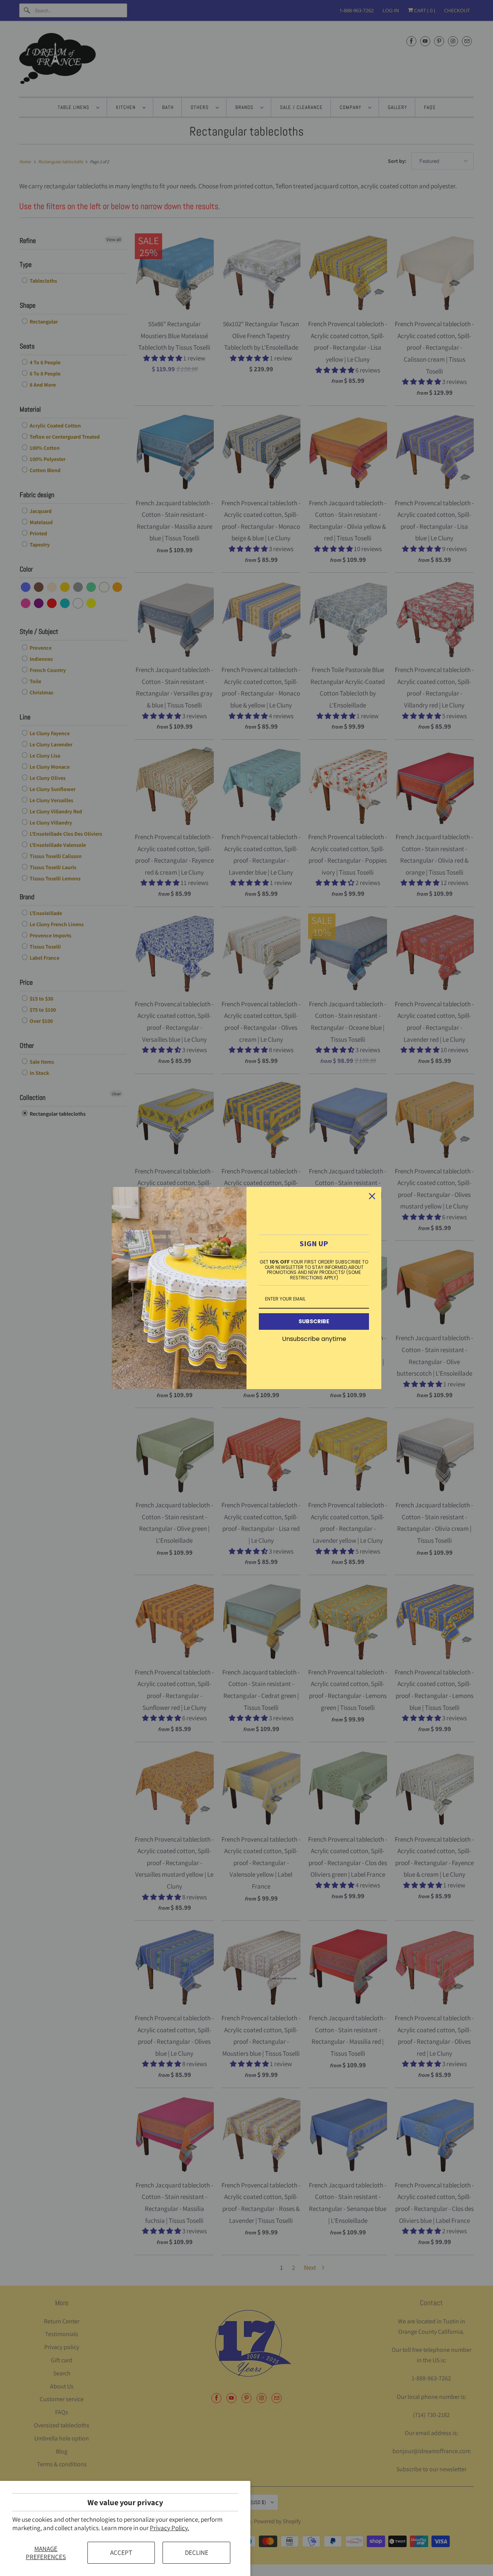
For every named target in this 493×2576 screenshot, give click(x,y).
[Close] (372, 1196)
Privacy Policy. (169, 2528)
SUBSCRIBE (314, 1321)
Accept (121, 2553)
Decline (197, 2553)
